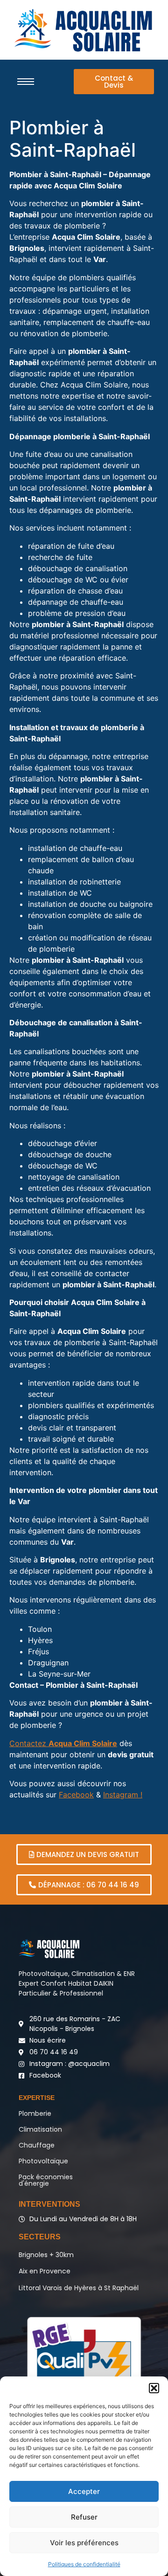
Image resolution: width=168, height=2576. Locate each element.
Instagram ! (123, 1795)
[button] (154, 2388)
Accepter (84, 2491)
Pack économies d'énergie (46, 2180)
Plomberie (35, 2113)
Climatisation (40, 2129)
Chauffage (37, 2145)
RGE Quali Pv (84, 2354)
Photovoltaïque (43, 2161)
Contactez (63, 1743)
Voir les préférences (84, 2543)
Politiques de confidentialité (84, 2564)
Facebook (76, 1795)
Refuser (84, 2517)
